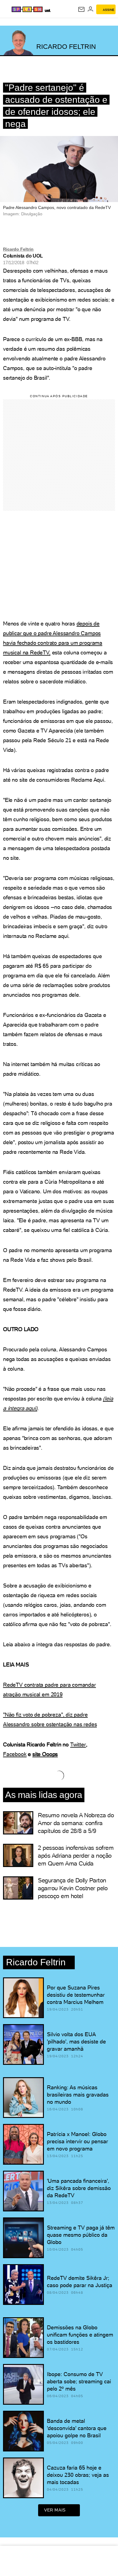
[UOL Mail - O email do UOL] (81, 9)
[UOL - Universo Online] (47, 10)
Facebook (15, 1754)
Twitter (78, 1744)
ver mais (55, 2510)
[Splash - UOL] (27, 9)
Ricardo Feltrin (18, 249)
